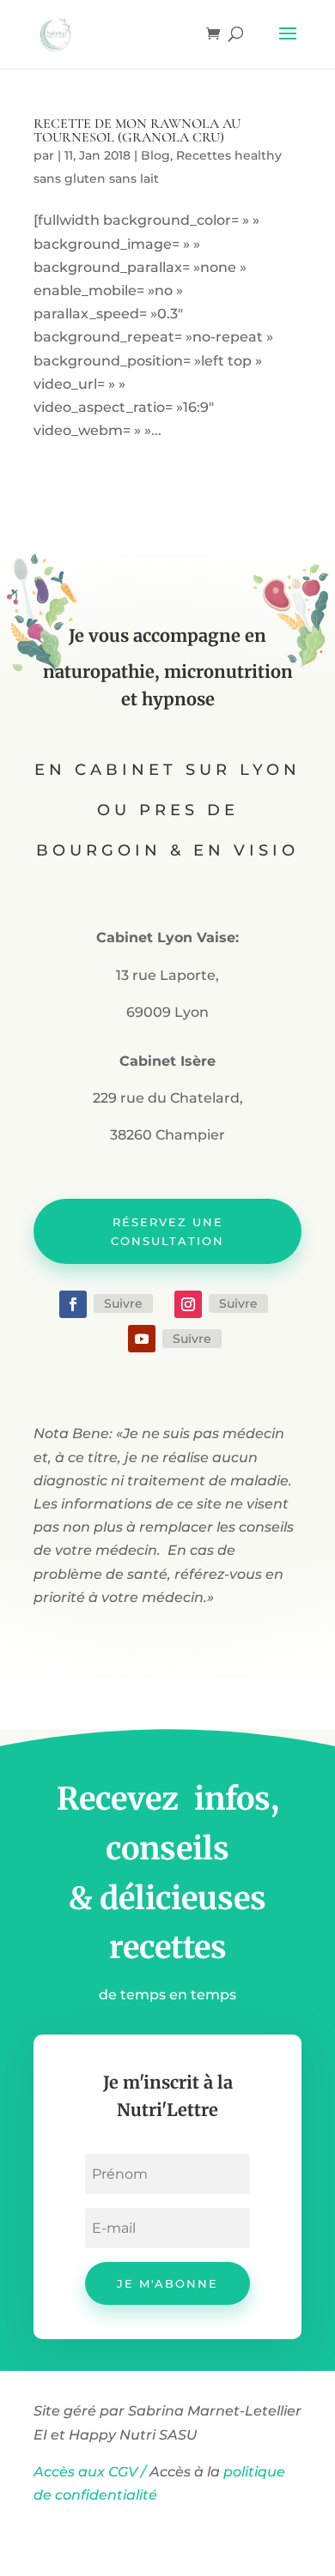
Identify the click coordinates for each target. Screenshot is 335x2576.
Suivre (123, 1303)
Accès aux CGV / (90, 2472)
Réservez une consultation (167, 1231)
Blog (155, 155)
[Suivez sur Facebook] (73, 1304)
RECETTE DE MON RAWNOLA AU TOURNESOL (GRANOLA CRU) (137, 130)
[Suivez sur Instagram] (188, 1304)
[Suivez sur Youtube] (142, 1339)
